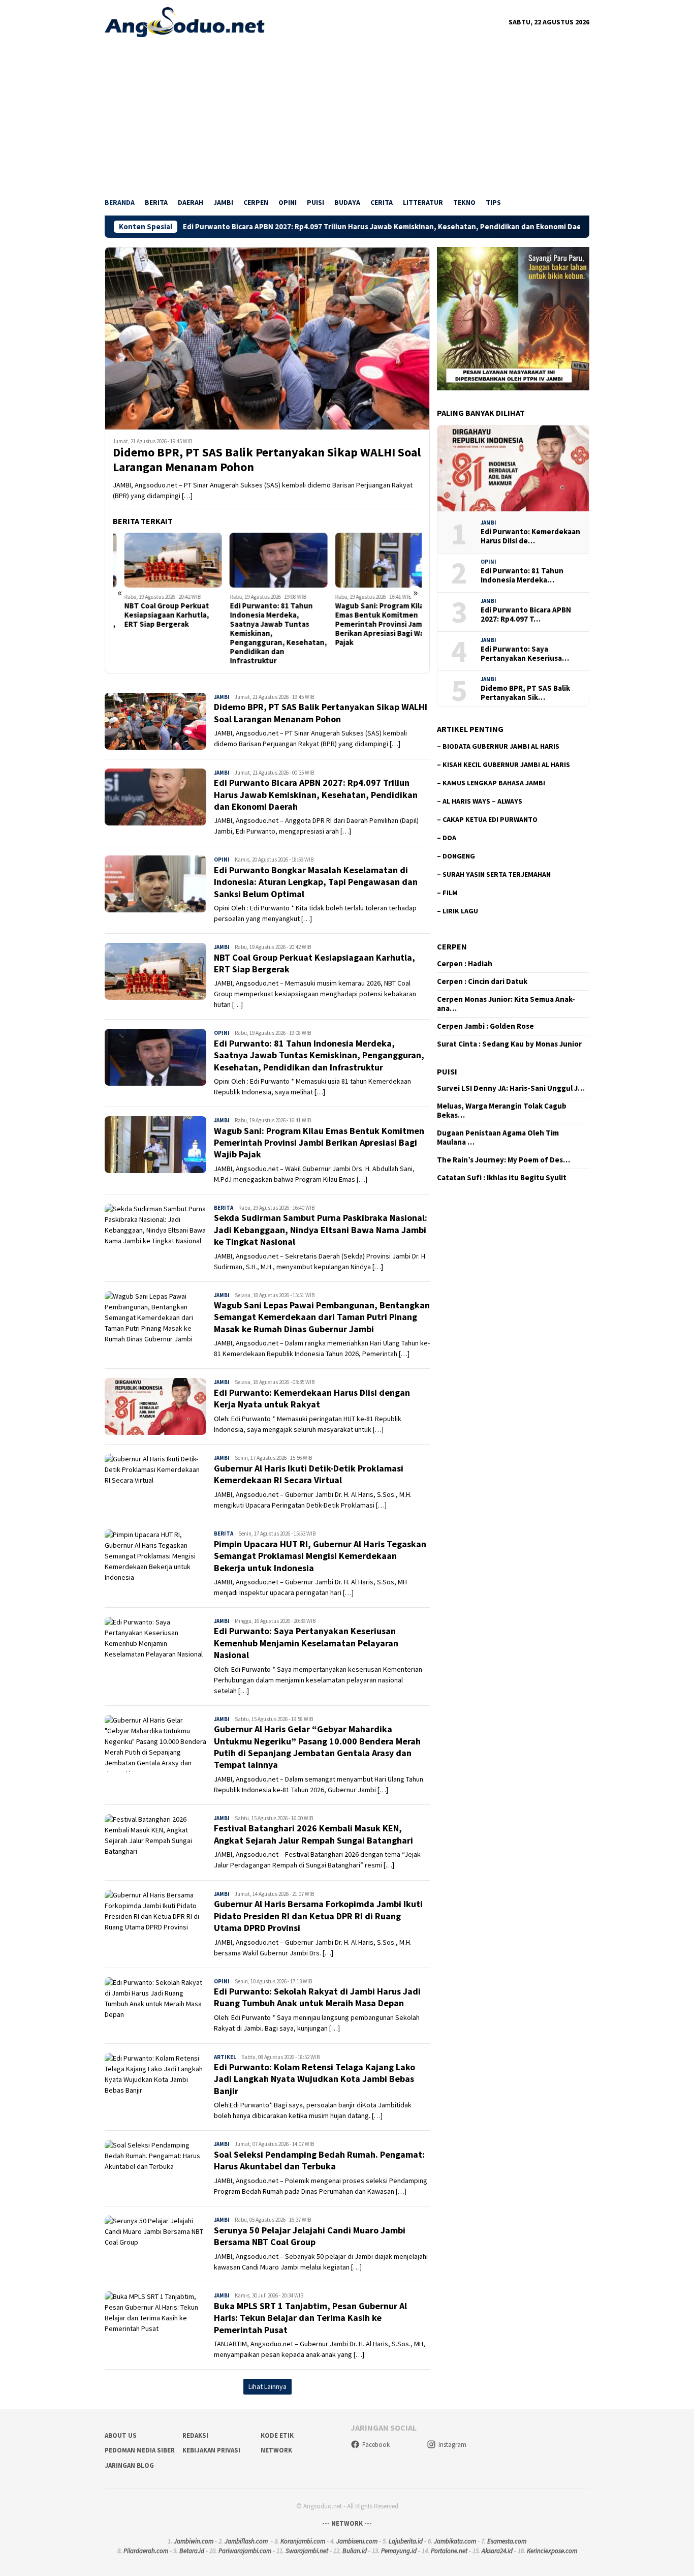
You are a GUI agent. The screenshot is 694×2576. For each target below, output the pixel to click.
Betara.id (192, 2551)
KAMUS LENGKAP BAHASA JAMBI (494, 783)
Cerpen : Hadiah (465, 964)
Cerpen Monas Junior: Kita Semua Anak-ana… (506, 1004)
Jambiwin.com (194, 2541)
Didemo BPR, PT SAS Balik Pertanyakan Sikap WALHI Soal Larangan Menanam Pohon (267, 460)
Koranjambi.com (303, 2541)
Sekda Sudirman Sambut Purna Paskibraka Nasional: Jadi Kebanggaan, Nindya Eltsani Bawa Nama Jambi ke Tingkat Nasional (321, 1230)
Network (276, 2450)
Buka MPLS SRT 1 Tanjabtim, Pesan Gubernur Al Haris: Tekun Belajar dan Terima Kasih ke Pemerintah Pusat (310, 2318)
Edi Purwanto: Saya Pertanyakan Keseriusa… (525, 654)
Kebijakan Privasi (211, 2450)
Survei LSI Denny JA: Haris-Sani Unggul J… (511, 1088)
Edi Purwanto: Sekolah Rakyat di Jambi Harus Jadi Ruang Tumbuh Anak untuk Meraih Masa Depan (317, 1997)
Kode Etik (277, 2435)
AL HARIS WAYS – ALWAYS (482, 801)
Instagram (452, 2445)
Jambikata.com (455, 2541)
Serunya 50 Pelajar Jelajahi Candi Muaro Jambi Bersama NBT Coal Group (310, 2236)
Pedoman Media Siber (140, 2450)
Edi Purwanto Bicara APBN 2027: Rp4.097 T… (526, 615)
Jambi (222, 697)
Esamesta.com (507, 2541)
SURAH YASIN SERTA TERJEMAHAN (497, 874)
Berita (224, 1208)
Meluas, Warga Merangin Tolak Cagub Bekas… (502, 1111)
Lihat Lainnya (267, 2386)
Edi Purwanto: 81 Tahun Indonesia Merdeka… (522, 575)
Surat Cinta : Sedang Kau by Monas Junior (509, 1044)
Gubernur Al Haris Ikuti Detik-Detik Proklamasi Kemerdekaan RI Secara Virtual (309, 1474)
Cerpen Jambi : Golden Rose (485, 1026)
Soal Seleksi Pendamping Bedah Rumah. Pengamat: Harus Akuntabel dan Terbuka (319, 2160)
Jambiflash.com (246, 2541)
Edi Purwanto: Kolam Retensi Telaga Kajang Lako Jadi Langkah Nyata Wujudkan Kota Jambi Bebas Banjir (314, 2079)
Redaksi (195, 2435)
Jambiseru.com (357, 2541)
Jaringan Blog (129, 2465)
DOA (449, 838)
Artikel (225, 2057)
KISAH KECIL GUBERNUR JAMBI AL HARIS (506, 764)
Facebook (376, 2445)
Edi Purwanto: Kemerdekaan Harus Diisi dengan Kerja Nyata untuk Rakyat (312, 1398)
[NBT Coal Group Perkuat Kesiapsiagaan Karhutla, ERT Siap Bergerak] (162, 560)
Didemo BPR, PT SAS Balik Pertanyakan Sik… (525, 693)
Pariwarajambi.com (245, 2551)
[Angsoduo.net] (185, 21)
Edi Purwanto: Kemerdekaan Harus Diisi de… (530, 536)
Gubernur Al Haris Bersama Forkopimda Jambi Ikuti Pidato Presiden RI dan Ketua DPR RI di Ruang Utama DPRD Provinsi (318, 1916)
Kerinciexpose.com (552, 2551)
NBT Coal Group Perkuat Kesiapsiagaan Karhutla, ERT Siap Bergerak (155, 615)
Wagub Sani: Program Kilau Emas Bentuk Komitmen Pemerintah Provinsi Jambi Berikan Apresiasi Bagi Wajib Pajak (373, 624)
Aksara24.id (497, 2551)
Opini (222, 860)
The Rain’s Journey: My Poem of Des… (503, 1160)
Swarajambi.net (307, 2551)
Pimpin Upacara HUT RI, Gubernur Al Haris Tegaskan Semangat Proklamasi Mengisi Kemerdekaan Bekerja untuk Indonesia (320, 1556)
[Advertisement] (347, 113)
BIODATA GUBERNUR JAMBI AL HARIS (501, 746)
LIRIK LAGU (460, 911)
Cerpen (452, 946)
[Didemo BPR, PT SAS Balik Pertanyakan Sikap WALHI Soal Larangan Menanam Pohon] (267, 338)
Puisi (447, 1071)
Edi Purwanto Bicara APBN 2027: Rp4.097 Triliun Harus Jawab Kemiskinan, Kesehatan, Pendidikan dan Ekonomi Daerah (289, 227)
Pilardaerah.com (146, 2551)
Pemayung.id (399, 2551)
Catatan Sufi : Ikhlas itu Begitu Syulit (502, 1178)
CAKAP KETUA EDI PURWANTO (490, 819)
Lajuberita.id (406, 2541)
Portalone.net (449, 2551)
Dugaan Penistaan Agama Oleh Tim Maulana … (498, 1138)
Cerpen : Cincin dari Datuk (482, 982)
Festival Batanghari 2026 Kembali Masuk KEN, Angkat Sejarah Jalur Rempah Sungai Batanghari (313, 1834)
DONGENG (459, 856)
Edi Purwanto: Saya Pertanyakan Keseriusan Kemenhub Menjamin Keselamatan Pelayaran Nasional (306, 1643)
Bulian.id (355, 2551)
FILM (450, 893)
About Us (121, 2435)
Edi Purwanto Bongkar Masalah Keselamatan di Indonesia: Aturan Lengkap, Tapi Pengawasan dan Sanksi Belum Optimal (316, 882)
